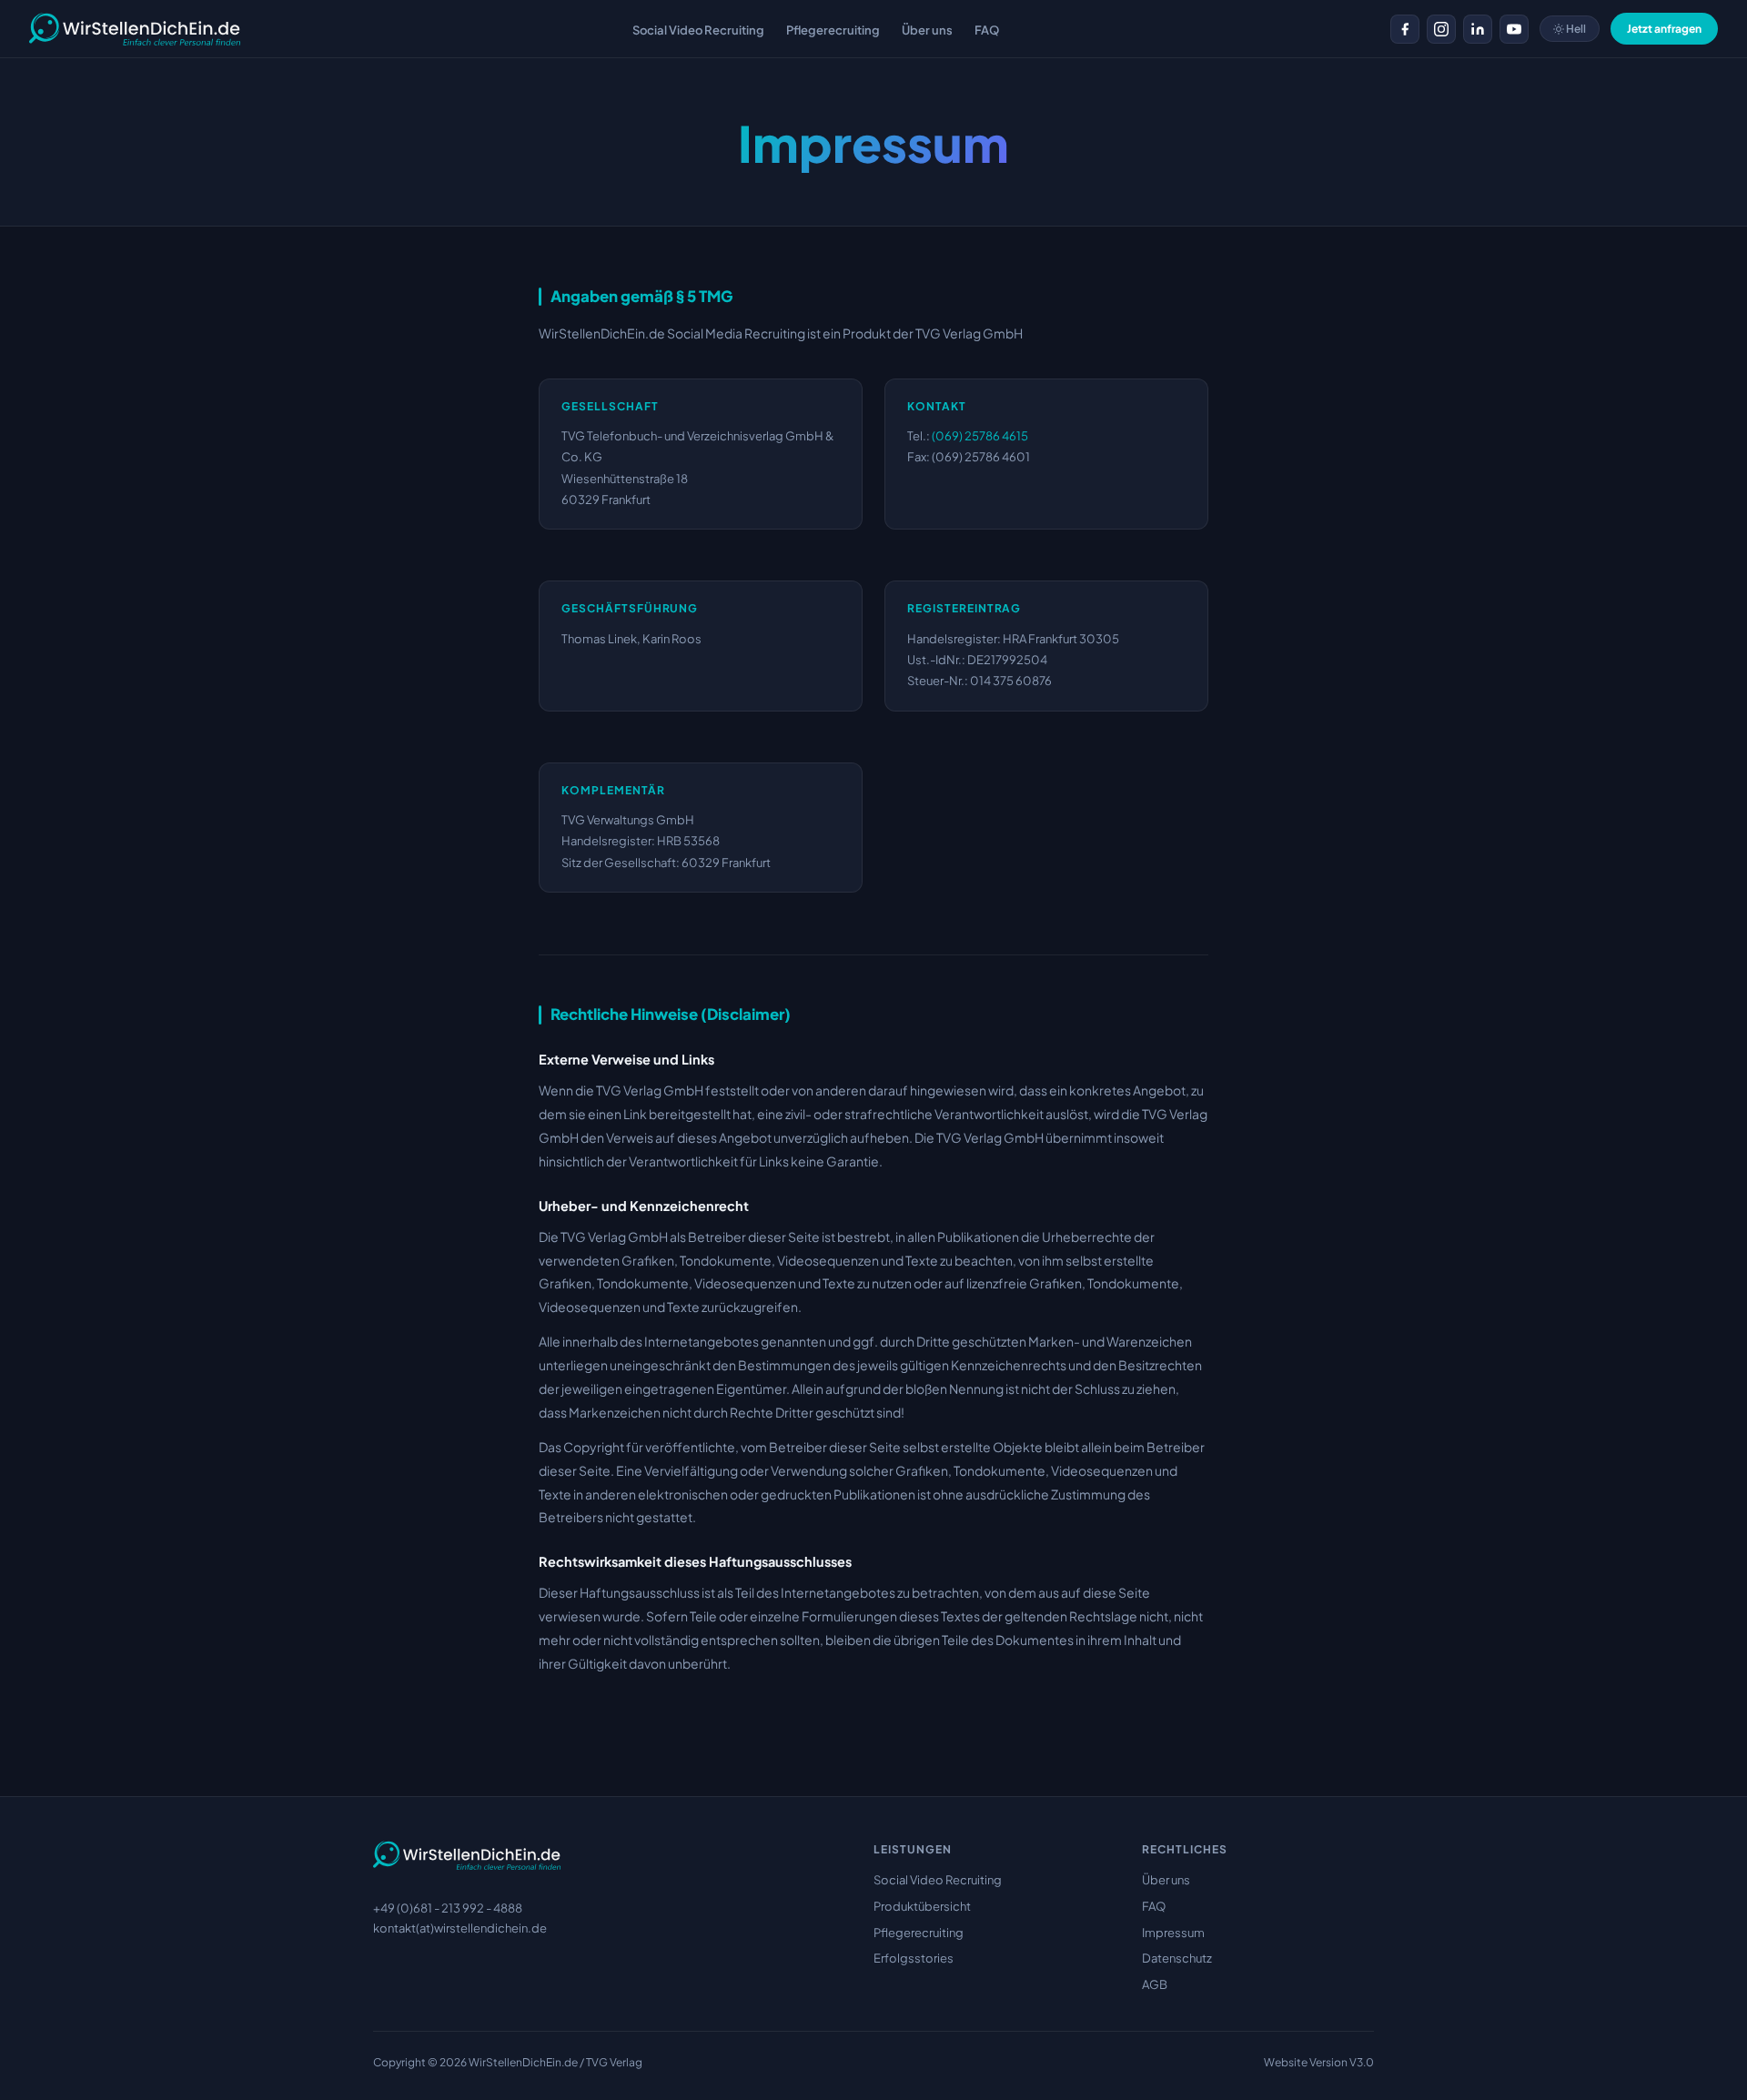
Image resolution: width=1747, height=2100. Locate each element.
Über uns (1166, 1880)
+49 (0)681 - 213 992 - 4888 (448, 1908)
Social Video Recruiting (938, 1880)
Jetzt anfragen (1664, 29)
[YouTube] (1514, 29)
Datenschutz (1177, 1958)
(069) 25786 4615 (980, 436)
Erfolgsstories (914, 1958)
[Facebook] (1405, 29)
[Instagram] (1441, 29)
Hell (1575, 29)
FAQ (1154, 1906)
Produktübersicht (922, 1906)
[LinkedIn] (1478, 29)
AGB (1155, 1984)
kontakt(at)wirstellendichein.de (460, 1928)
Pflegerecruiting (919, 1933)
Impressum (1173, 1933)
